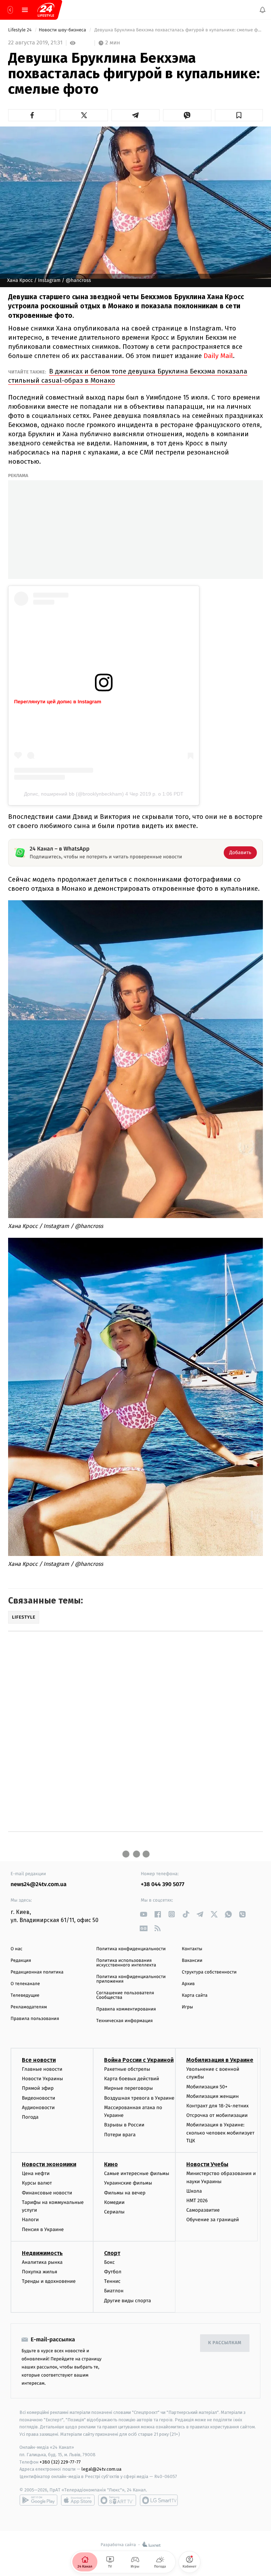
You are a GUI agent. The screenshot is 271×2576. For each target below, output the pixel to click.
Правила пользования (35, 2019)
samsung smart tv (159, 2500)
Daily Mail (218, 356)
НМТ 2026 (197, 2201)
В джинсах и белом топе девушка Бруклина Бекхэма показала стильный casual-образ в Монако (128, 376)
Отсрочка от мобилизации (217, 2115)
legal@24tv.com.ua (101, 2469)
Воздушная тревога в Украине (139, 2098)
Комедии (114, 2202)
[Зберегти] (239, 115)
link (143, 1914)
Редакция (21, 1961)
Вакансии (192, 1961)
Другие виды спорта (128, 2300)
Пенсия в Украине (43, 2229)
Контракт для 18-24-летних (218, 2106)
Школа (194, 2191)
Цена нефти (36, 2173)
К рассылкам (225, 2343)
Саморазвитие (203, 2210)
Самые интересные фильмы (137, 2173)
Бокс (109, 2262)
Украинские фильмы (128, 2183)
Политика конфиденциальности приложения (131, 1979)
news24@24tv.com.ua (39, 1885)
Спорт (112, 2253)
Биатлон (114, 2291)
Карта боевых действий (132, 2079)
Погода (30, 2117)
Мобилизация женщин (213, 2096)
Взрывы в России (124, 2125)
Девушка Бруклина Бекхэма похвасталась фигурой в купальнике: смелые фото (178, 30)
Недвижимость (42, 2253)
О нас (16, 1949)
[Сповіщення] (263, 10)
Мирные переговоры (128, 2088)
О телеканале (25, 1984)
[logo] (46, 10)
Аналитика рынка (42, 2262)
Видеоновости (39, 2098)
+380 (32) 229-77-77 (60, 2462)
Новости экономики (49, 2164)
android (38, 2500)
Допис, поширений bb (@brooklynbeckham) (74, 794)
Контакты (192, 1949)
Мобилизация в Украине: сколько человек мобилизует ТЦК (220, 2133)
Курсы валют (37, 2183)
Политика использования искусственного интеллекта (126, 1963)
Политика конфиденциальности (131, 1949)
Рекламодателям (29, 2007)
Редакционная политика (37, 1972)
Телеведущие (25, 1996)
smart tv (117, 2500)
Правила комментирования (126, 2009)
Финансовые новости (47, 2193)
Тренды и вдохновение (49, 2281)
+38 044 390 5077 (162, 1885)
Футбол (113, 2272)
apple (78, 2500)
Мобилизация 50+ (207, 2086)
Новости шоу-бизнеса (63, 30)
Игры (187, 2007)
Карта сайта (195, 1996)
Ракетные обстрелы (127, 2069)
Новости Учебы (207, 2164)
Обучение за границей (213, 2220)
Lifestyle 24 (20, 30)
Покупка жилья (40, 2272)
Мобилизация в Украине (220, 2060)
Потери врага (120, 2134)
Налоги (30, 2220)
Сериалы (114, 2212)
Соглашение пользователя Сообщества (125, 1995)
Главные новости (42, 2069)
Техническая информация (125, 2021)
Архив (188, 1984)
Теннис (112, 2281)
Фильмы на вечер (125, 2193)
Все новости (39, 2060)
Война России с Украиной (139, 2060)
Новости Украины (43, 2079)
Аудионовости (38, 2108)
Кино (111, 2164)
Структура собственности (209, 1972)
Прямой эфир (38, 2088)
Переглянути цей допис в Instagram (58, 702)
